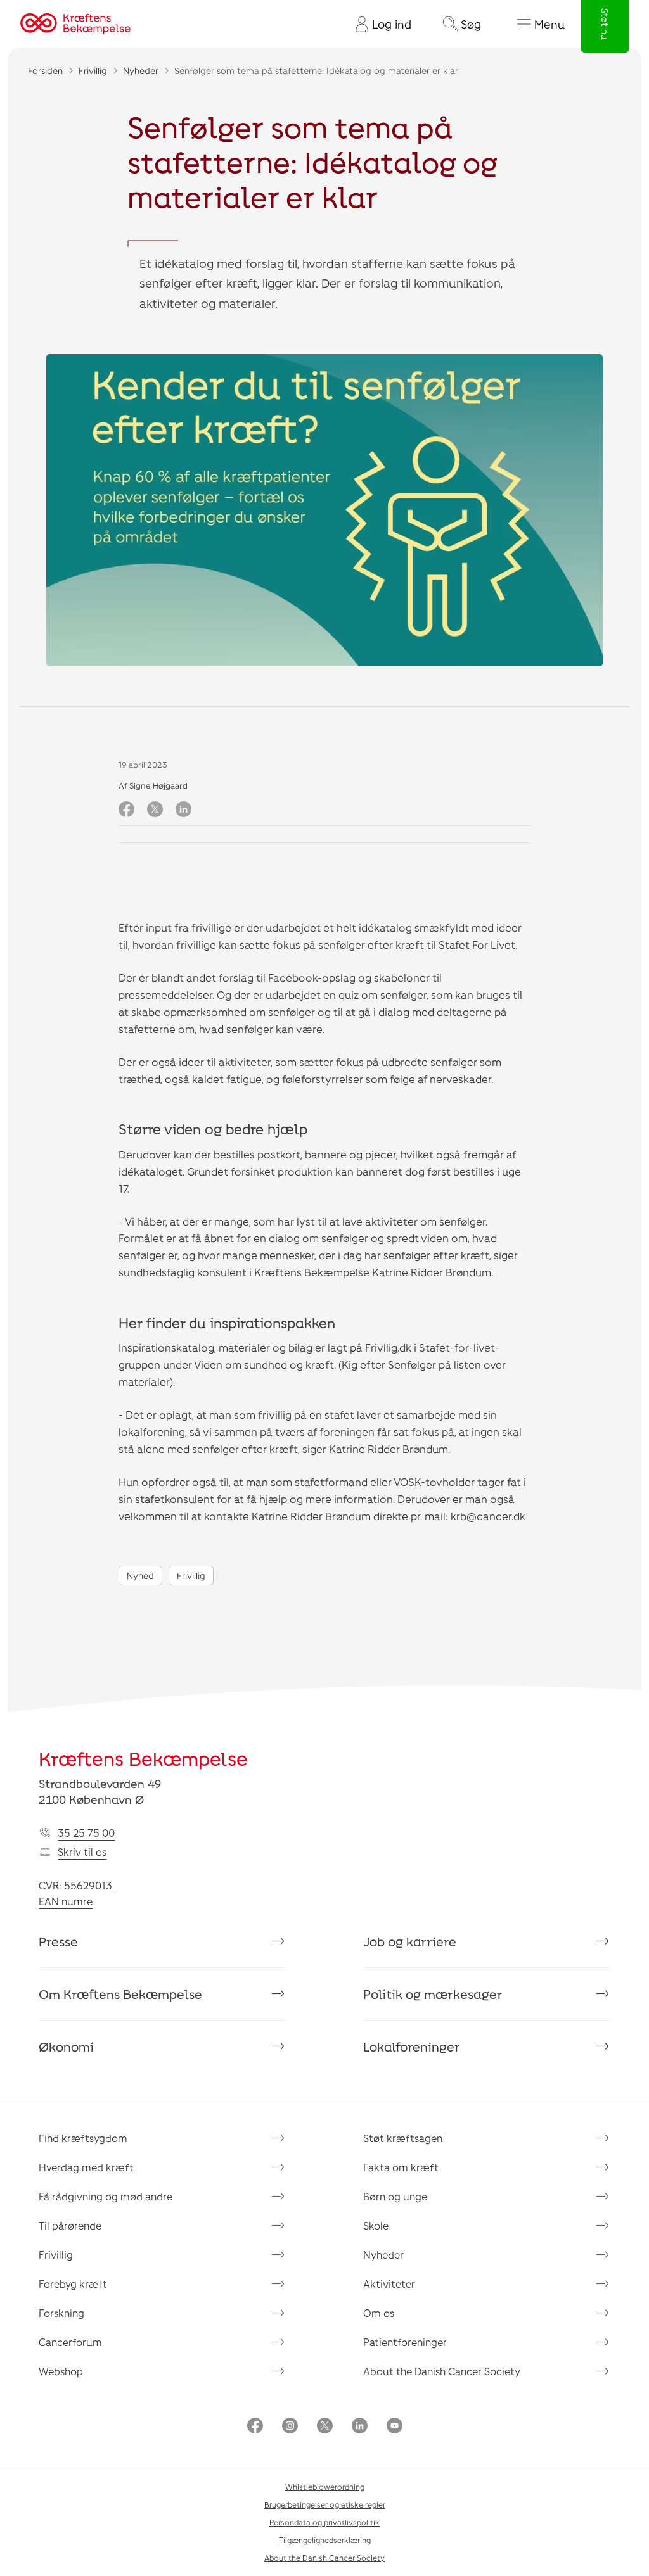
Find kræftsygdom (83, 2138)
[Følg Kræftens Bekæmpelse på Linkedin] (360, 2427)
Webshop (61, 2371)
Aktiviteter (389, 2284)
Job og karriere (410, 1941)
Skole (376, 2225)
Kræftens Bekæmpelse (143, 1758)
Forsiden (45, 71)
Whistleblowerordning (325, 2487)
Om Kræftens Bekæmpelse (120, 1994)
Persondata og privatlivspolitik (324, 2522)
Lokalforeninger (412, 2046)
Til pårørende (70, 2225)
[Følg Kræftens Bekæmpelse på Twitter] (325, 2427)
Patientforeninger (405, 2342)
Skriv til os (82, 1852)
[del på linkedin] (183, 810)
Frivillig (93, 71)
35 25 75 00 (86, 1833)
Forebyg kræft (73, 2284)
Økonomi (66, 2046)
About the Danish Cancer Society (442, 2371)
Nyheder (141, 71)
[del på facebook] (126, 810)
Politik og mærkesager (433, 1994)
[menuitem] (378, 24)
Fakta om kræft (401, 2167)
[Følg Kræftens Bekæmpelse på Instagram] (290, 2427)
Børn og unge (395, 2196)
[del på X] (155, 810)
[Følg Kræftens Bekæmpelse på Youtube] (395, 2427)
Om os (379, 2313)
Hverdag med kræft (86, 2167)
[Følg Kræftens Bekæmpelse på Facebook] (255, 2427)
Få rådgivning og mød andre (106, 2196)
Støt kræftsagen (403, 2138)
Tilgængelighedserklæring (325, 2540)
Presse (58, 1941)
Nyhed (140, 1576)
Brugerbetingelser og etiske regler (325, 2504)
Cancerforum (70, 2342)
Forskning (61, 2313)
